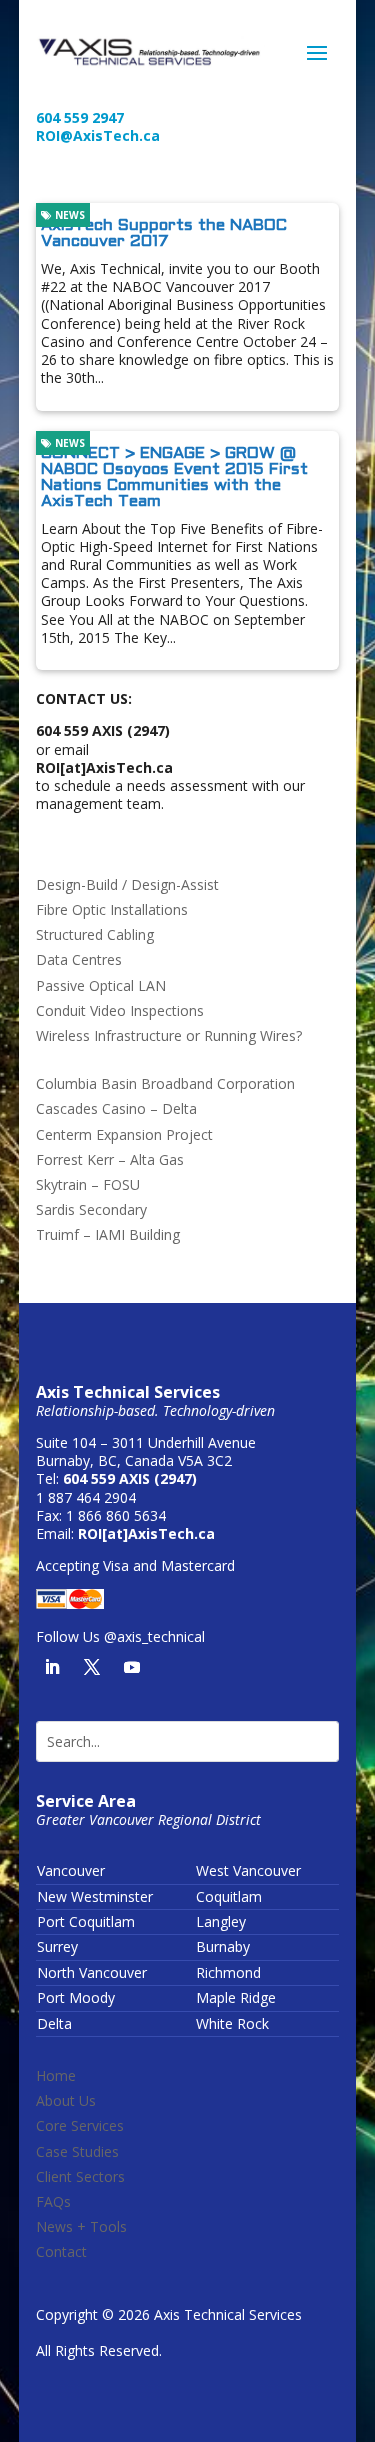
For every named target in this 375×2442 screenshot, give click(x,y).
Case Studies (77, 2151)
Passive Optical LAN (101, 985)
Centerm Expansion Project (124, 1134)
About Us (66, 2100)
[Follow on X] (92, 1667)
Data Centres (79, 959)
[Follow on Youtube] (132, 1667)
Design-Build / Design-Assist (127, 884)
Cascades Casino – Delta (116, 1108)
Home (56, 2075)
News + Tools (81, 2226)
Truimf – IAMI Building (108, 1234)
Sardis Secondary (91, 1209)
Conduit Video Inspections (120, 1010)
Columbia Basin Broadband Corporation (165, 1083)
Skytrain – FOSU (88, 1184)
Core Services (80, 2125)
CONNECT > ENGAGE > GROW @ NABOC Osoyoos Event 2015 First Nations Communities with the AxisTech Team (174, 477)
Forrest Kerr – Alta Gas (110, 1159)
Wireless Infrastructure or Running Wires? (169, 1035)
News (68, 215)
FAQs (53, 2201)
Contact (61, 2251)
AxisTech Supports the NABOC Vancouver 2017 (164, 233)
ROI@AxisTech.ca (98, 135)
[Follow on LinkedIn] (52, 1667)
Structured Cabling (95, 934)
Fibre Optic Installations (112, 909)
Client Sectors (80, 2176)
